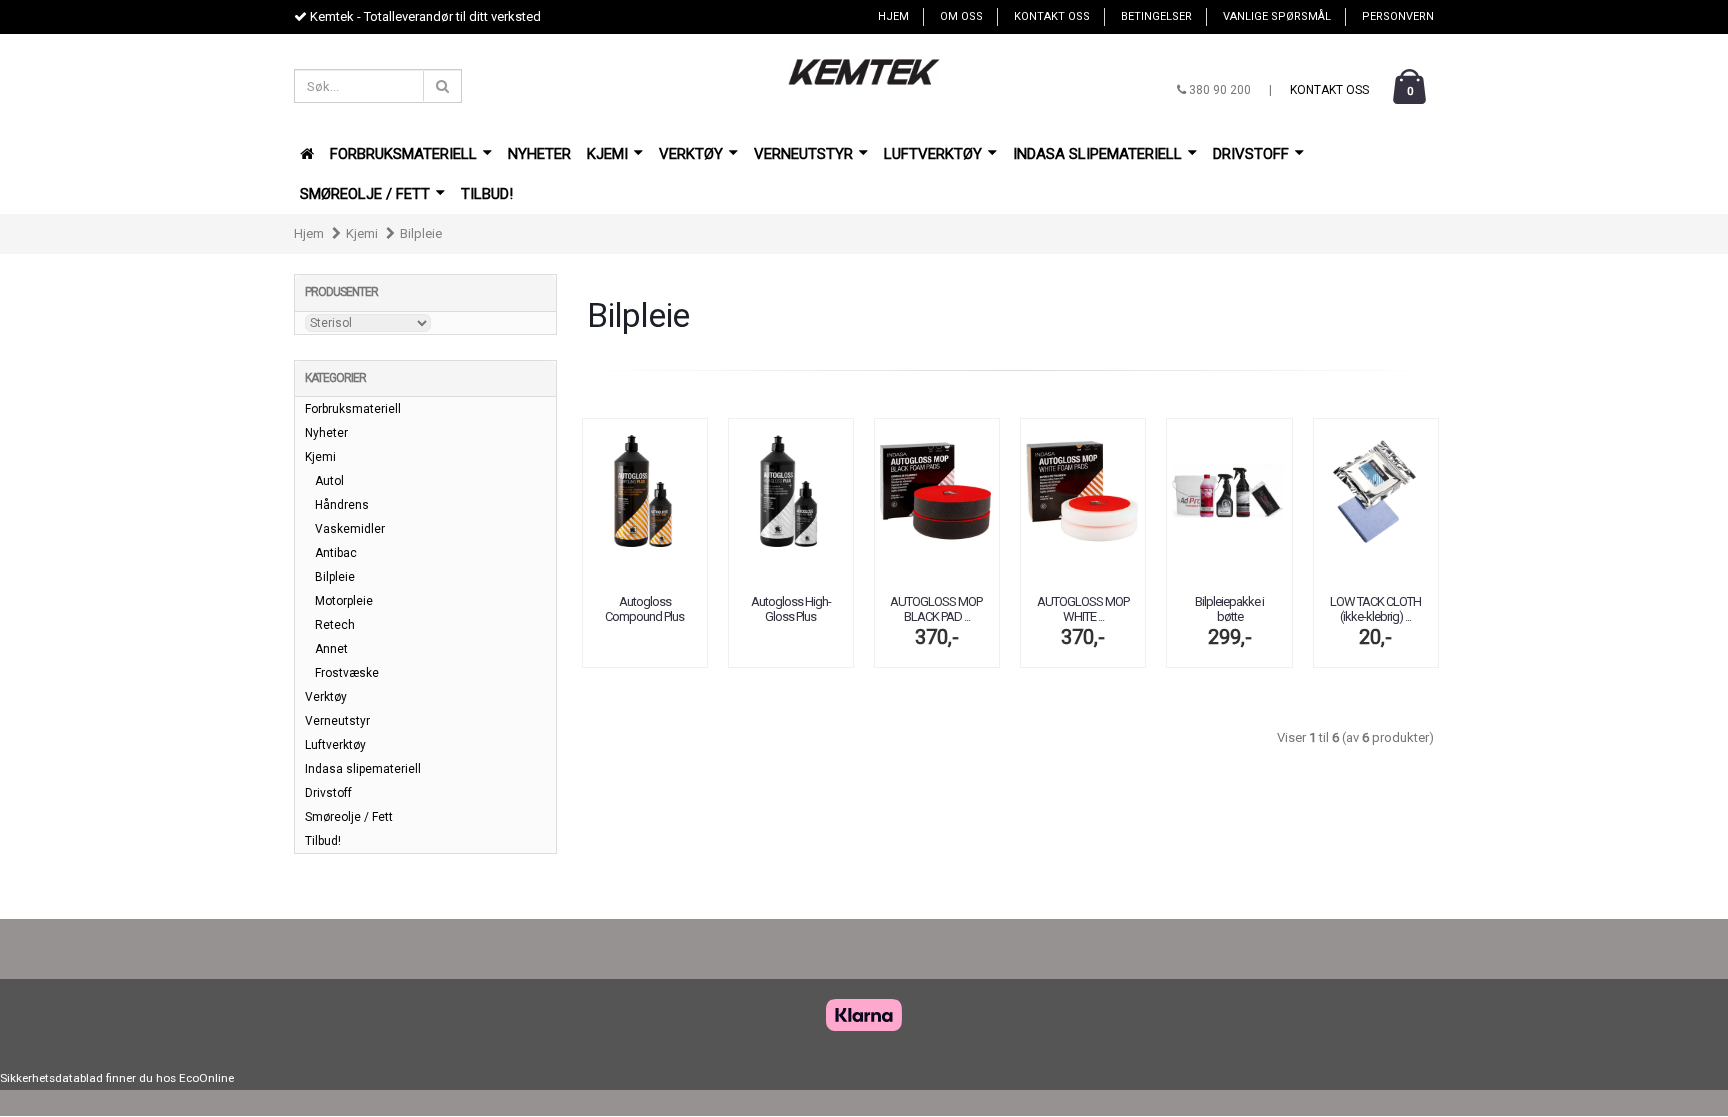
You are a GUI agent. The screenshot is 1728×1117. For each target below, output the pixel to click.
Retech (335, 625)
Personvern (1398, 16)
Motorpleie (344, 601)
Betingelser (1156, 16)
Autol (329, 481)
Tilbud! (487, 194)
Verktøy (693, 154)
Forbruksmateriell (405, 154)
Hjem (893, 16)
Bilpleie (421, 233)
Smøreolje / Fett (367, 194)
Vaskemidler (350, 529)
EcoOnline (206, 1078)
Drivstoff (1253, 154)
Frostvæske (347, 673)
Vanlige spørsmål (1277, 16)
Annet (331, 649)
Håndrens (342, 505)
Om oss (961, 16)
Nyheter (539, 154)
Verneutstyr (805, 154)
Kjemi (609, 154)
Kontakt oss (1052, 16)
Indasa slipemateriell (1099, 154)
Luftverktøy (935, 154)
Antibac (336, 553)
